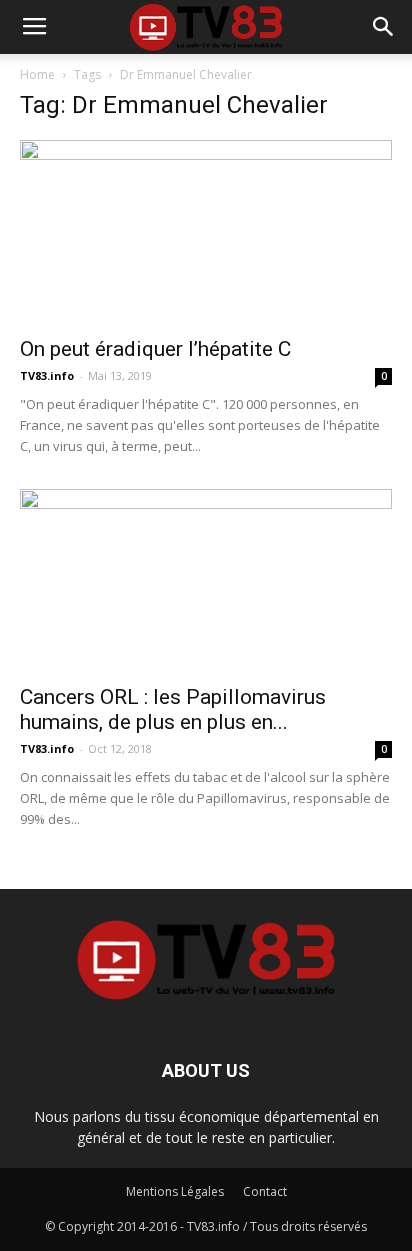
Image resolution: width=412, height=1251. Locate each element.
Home (37, 74)
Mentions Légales (175, 1191)
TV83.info (47, 375)
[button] (384, 27)
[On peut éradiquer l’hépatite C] (206, 232)
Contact (265, 1191)
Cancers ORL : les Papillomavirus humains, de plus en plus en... (173, 709)
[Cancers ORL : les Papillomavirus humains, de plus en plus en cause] (206, 581)
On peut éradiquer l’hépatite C (155, 349)
